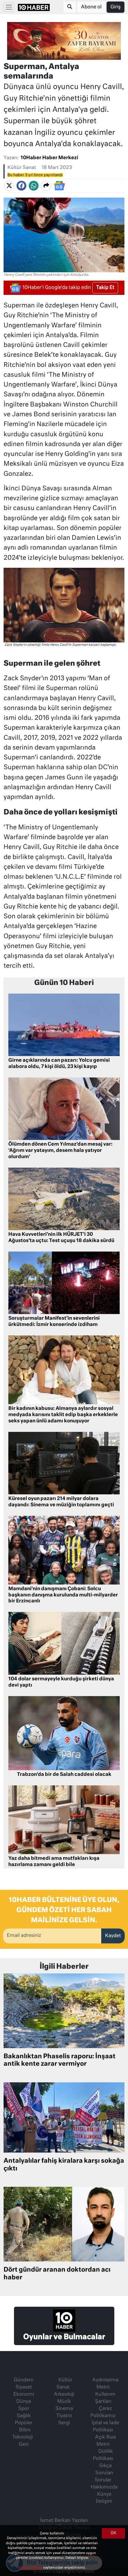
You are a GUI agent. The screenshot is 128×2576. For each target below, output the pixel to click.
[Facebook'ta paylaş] (21, 186)
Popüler (24, 2423)
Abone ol (91, 7)
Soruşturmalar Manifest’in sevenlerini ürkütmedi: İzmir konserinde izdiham (54, 1322)
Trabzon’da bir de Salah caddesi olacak (64, 1775)
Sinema (64, 2409)
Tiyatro (64, 2416)
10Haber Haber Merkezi (49, 158)
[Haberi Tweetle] (9, 186)
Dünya (24, 2402)
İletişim (104, 2502)
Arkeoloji (64, 2394)
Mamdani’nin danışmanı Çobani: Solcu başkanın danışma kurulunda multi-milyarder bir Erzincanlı (63, 1595)
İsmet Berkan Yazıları (64, 2521)
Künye (104, 2494)
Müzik (64, 2402)
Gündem (24, 2380)
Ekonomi (24, 2394)
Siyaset (24, 2387)
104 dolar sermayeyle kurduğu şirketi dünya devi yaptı (61, 1682)
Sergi (64, 2423)
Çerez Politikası (31, 2568)
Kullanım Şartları (105, 2398)
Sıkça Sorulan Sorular (104, 2473)
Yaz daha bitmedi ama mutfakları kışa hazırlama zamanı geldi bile (54, 1862)
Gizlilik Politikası (103, 2455)
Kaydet (113, 1936)
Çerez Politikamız (103, 2412)
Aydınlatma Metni (105, 2384)
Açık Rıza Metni (105, 2441)
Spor (24, 2409)
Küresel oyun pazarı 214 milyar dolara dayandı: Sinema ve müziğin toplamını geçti (61, 1502)
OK (113, 2533)
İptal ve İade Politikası (105, 2427)
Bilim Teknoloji (22, 2434)
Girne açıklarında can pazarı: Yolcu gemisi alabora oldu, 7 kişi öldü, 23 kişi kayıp (59, 1064)
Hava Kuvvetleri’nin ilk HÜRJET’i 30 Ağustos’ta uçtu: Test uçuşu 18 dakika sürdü (61, 1238)
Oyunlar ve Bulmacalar (64, 2337)
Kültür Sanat (22, 168)
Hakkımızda (104, 2487)
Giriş (115, 7)
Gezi (24, 2444)
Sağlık (24, 2416)
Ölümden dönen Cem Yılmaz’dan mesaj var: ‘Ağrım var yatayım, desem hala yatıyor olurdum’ (60, 1151)
